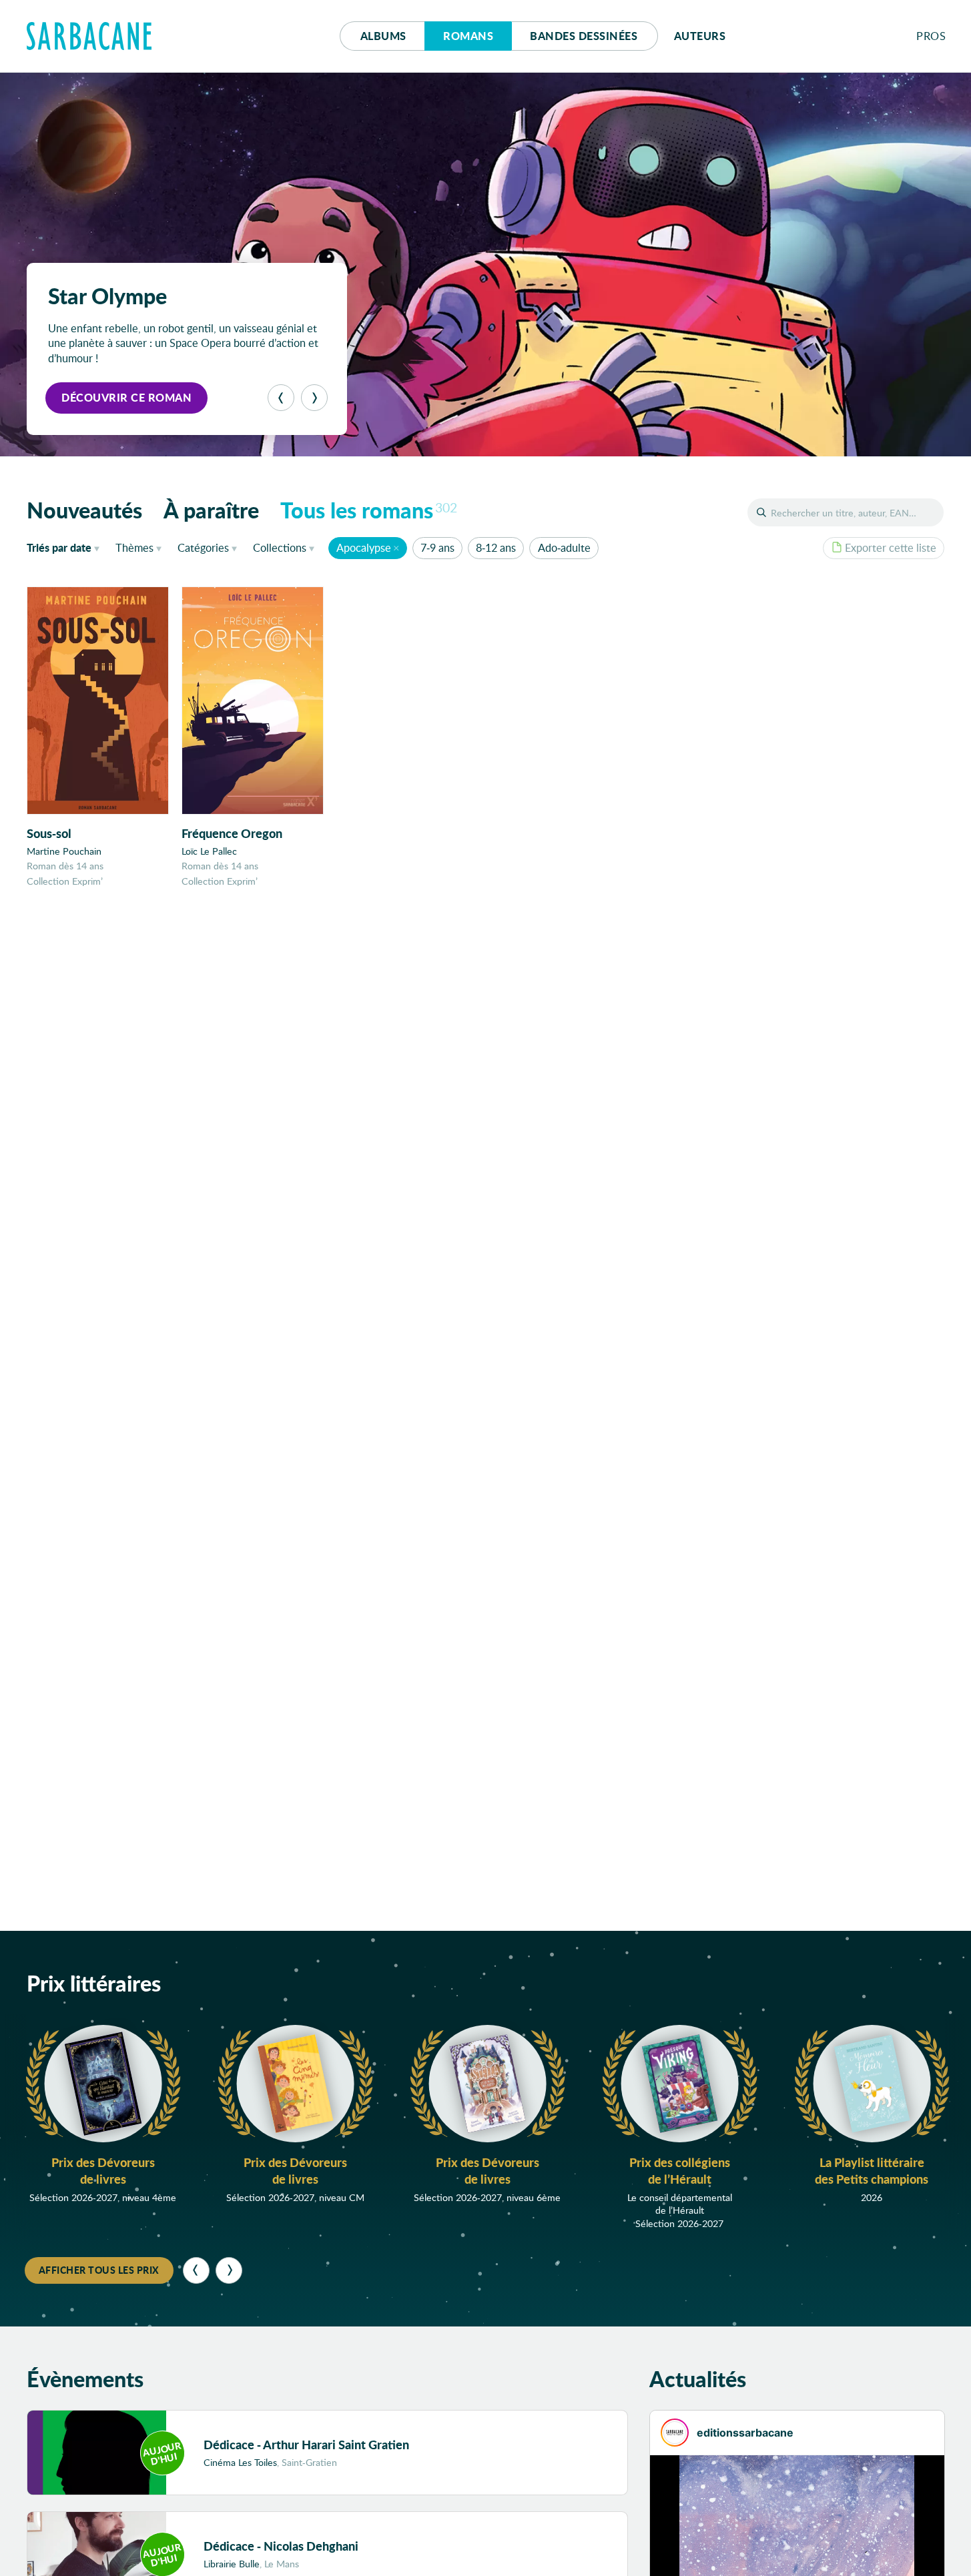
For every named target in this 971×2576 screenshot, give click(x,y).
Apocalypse (364, 547)
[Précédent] (281, 398)
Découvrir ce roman (126, 397)
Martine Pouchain (64, 851)
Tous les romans (369, 510)
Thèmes (134, 547)
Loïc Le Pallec (209, 851)
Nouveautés (84, 510)
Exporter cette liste (891, 547)
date (66, 547)
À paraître (211, 510)
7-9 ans (437, 547)
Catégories (203, 547)
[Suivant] (314, 398)
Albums (383, 36)
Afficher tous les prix (99, 2270)
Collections (280, 547)
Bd (584, 36)
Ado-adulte (564, 547)
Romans (468, 36)
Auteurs (700, 36)
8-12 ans (496, 547)
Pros (931, 36)
